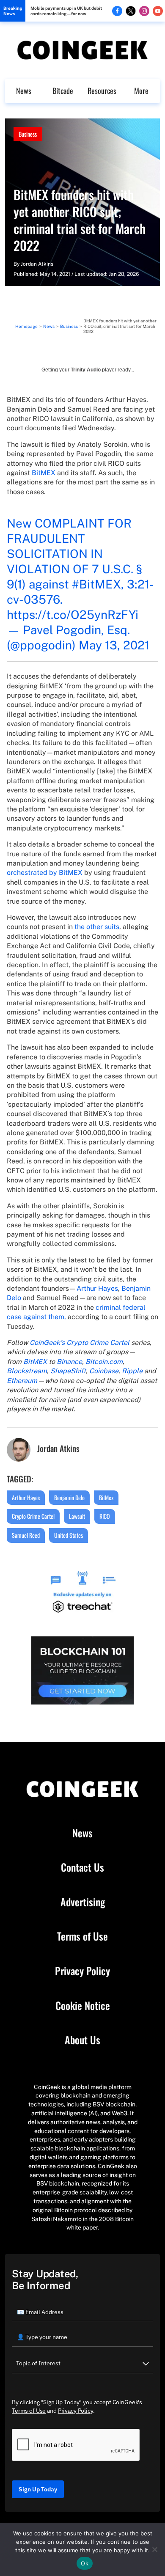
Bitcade (63, 91)
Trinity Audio (86, 370)
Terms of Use (82, 1936)
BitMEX (44, 473)
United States (69, 1535)
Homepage (26, 326)
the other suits (97, 927)
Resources (102, 91)
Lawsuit (77, 1516)
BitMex (106, 1497)
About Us (82, 2040)
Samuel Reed (26, 1535)
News (24, 91)
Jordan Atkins (37, 264)
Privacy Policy (82, 1971)
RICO (105, 1516)
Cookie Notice (83, 2006)
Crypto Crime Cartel (33, 1516)
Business (28, 134)
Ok (85, 2563)
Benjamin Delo (69, 1497)
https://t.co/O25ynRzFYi (73, 614)
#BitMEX (96, 584)
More (141, 91)
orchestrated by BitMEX (45, 873)
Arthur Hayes (97, 1288)
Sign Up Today (38, 2489)
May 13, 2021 (114, 645)
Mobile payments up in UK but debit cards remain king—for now (66, 11)
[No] (154, 2549)
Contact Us (82, 1867)
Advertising (83, 1902)
